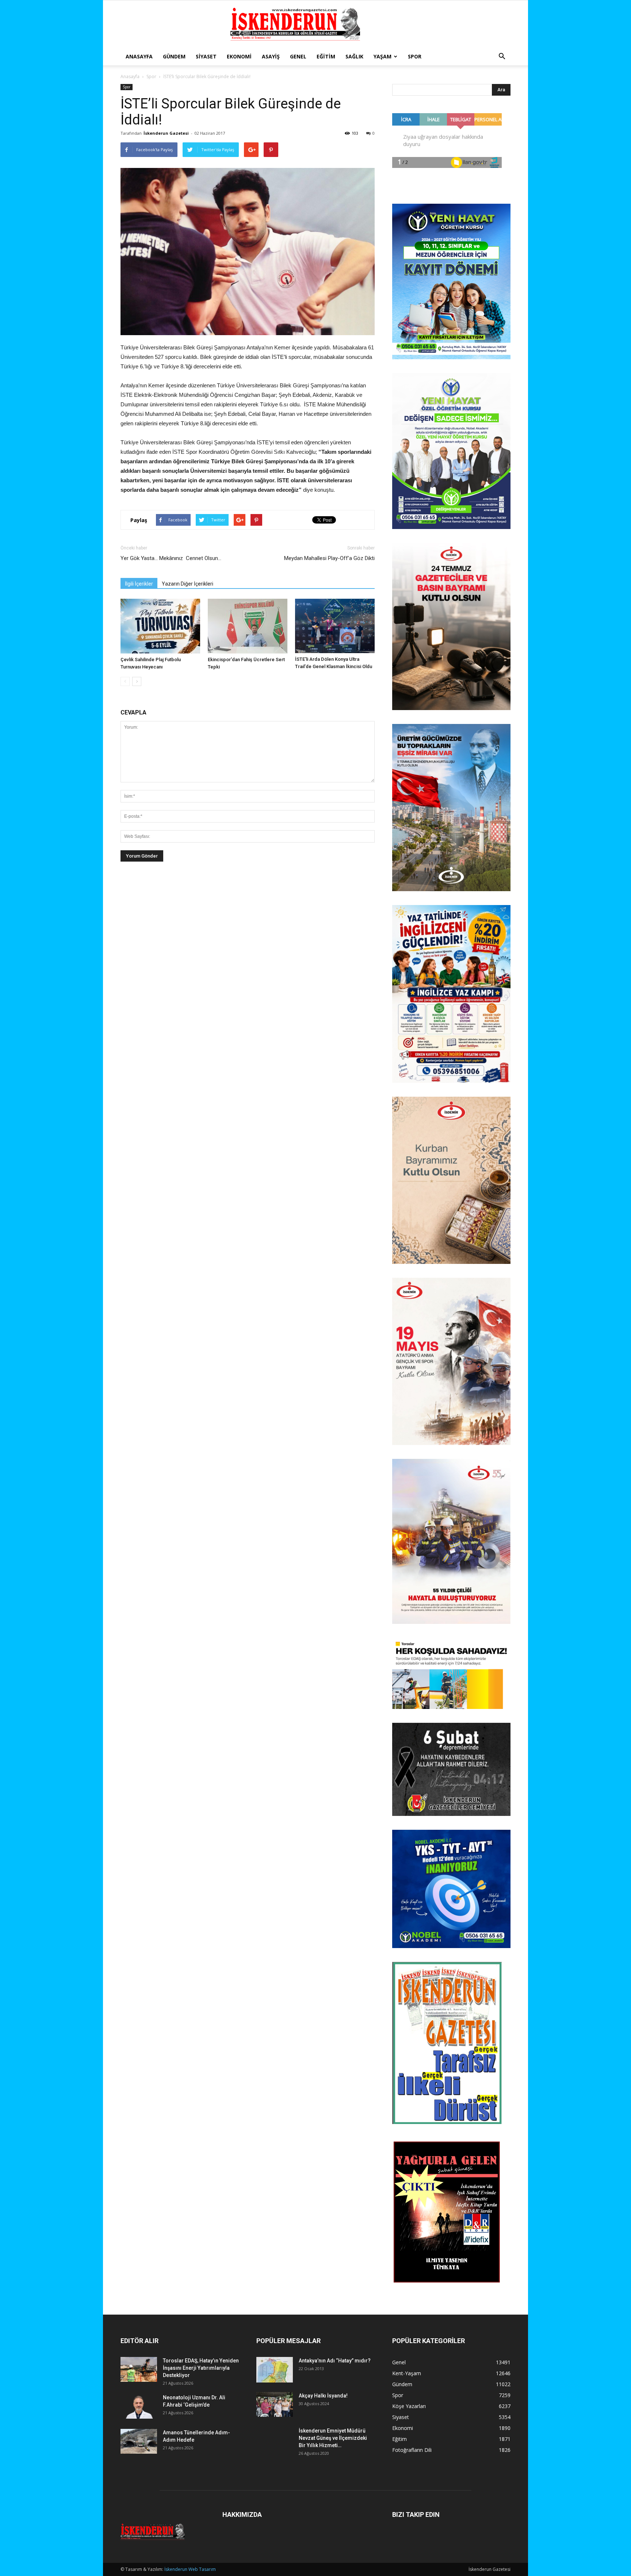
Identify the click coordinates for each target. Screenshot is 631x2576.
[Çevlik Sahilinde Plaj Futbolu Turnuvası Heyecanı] (160, 626)
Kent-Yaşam (407, 2373)
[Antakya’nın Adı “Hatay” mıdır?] (275, 2370)
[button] (502, 57)
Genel (298, 56)
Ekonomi (239, 56)
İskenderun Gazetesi (166, 133)
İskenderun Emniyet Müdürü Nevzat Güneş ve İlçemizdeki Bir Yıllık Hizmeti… (333, 2438)
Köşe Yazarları (409, 2406)
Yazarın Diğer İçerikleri (188, 584)
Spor (415, 56)
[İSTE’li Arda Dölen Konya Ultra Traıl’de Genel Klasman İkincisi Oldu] (335, 626)
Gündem (174, 56)
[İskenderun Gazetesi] (315, 24)
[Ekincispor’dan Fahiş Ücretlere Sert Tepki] (248, 626)
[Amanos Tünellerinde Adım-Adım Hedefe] (139, 2441)
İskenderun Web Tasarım (190, 2569)
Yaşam (383, 56)
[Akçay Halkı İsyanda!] (275, 2405)
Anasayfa (139, 56)
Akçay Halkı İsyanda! (323, 2396)
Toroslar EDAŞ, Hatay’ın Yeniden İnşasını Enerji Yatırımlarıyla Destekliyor (201, 2368)
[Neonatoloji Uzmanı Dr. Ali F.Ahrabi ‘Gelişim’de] (139, 2406)
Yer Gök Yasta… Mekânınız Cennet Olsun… (171, 558)
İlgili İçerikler (139, 584)
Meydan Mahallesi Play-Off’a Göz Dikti (329, 558)
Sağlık (354, 56)
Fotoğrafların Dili (412, 2450)
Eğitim (326, 56)
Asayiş (271, 56)
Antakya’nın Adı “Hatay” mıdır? (335, 2361)
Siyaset (206, 56)
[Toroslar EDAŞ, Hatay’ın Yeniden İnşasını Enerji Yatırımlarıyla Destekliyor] (139, 2370)
